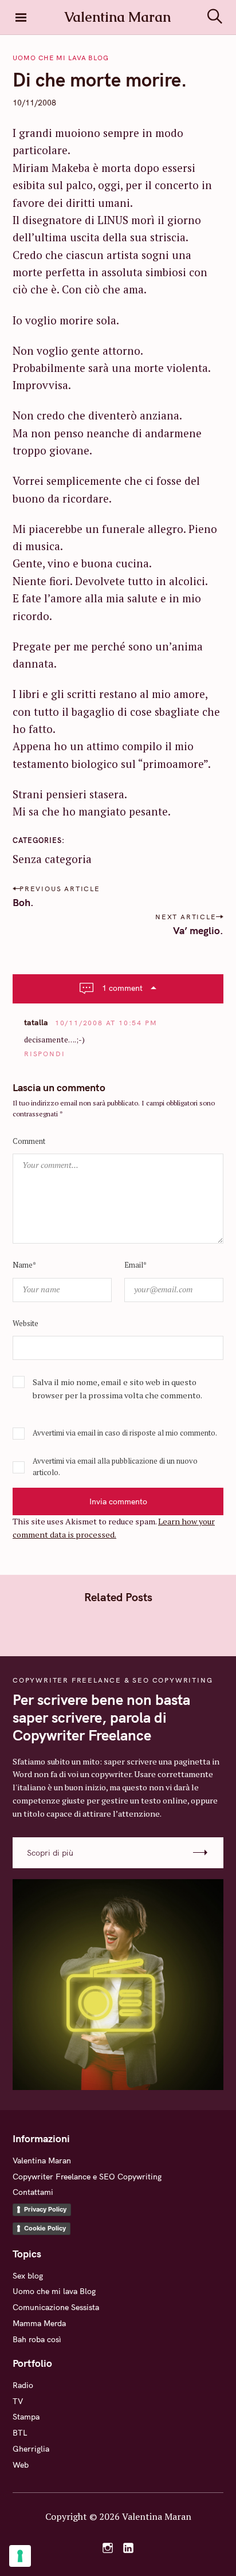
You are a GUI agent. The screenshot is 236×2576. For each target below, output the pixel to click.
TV (18, 2401)
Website (25, 1324)
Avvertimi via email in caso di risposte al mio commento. (125, 1433)
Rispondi (44, 1054)
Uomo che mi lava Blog (61, 58)
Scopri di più (50, 1853)
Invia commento (118, 1501)
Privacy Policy (45, 2209)
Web (21, 2465)
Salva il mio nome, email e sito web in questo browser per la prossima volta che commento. (117, 1389)
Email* (135, 1265)
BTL (20, 2433)
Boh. (23, 902)
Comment (29, 1141)
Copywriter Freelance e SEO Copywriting (87, 2177)
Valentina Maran (42, 2161)
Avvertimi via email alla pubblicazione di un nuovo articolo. (115, 1467)
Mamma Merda (39, 2323)
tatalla (36, 1022)
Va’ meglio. (198, 930)
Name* (24, 1265)
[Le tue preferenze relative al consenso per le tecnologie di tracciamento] (20, 2556)
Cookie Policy (45, 2228)
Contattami (33, 2192)
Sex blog (28, 2276)
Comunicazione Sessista (56, 2307)
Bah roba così (37, 2339)
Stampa (26, 2417)
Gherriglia (31, 2449)
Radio (23, 2385)
